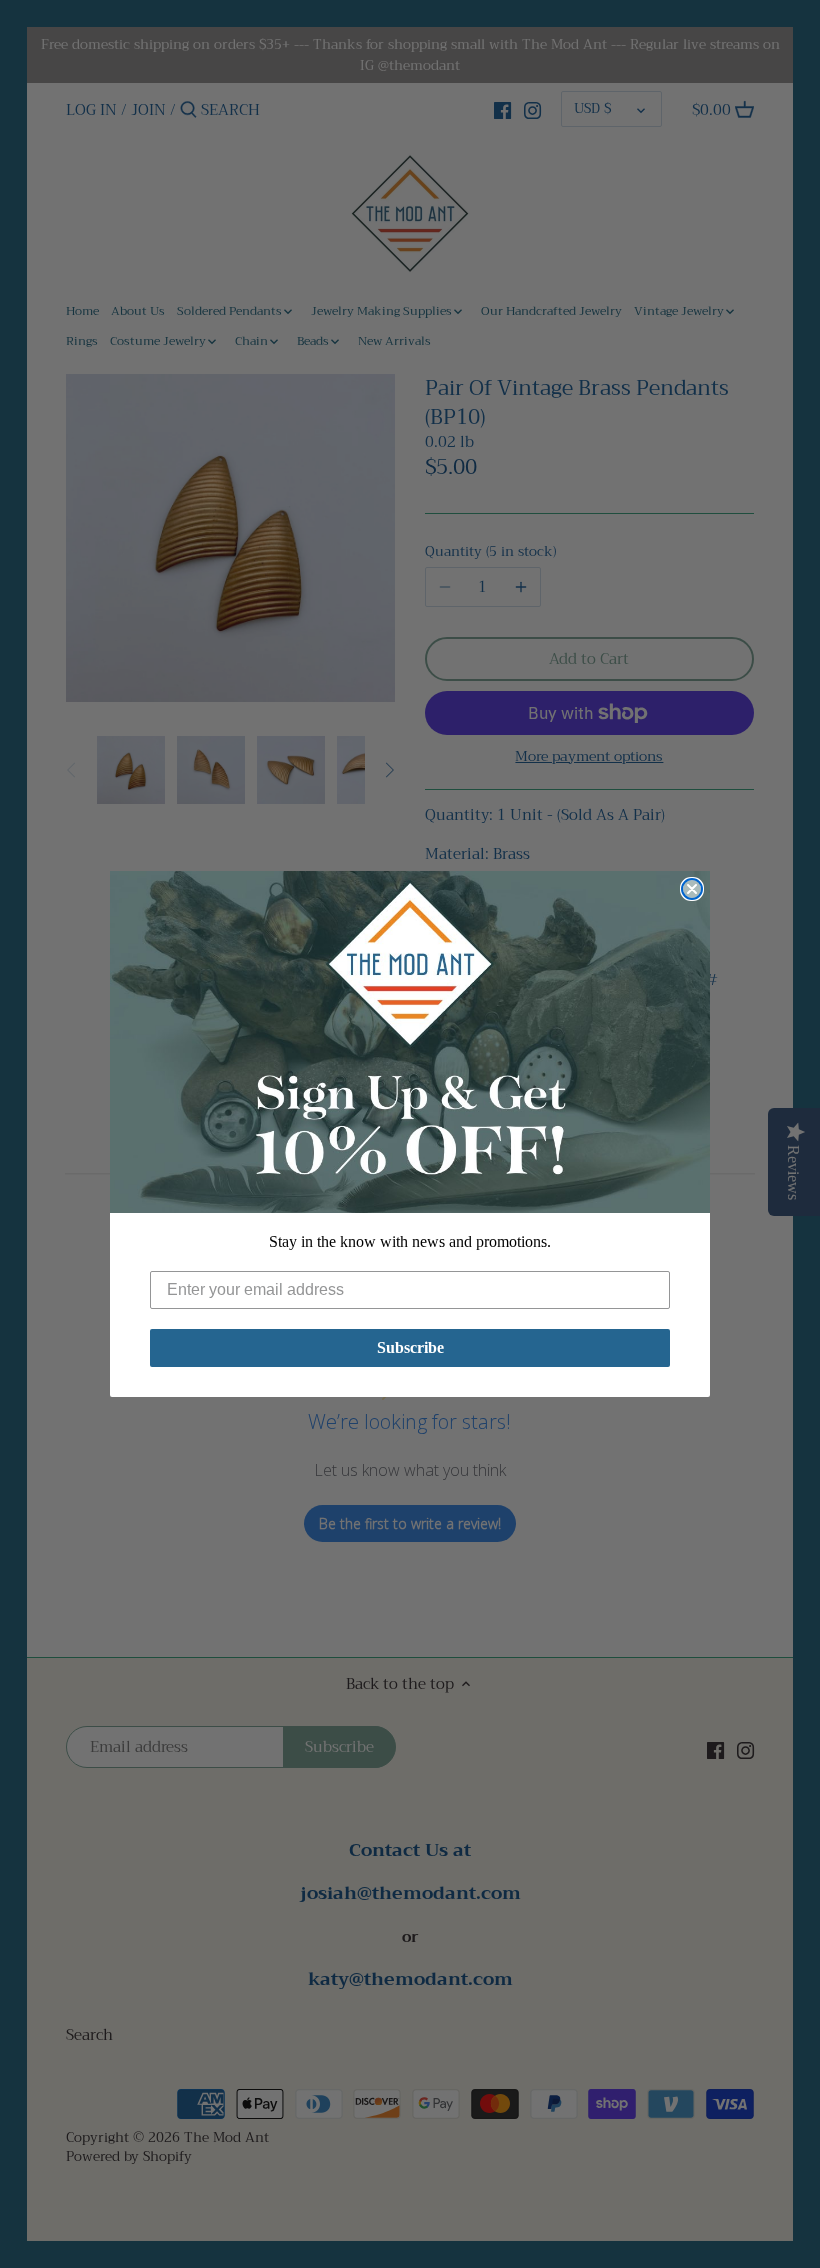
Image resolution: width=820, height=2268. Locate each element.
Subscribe (410, 1347)
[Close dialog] (692, 889)
